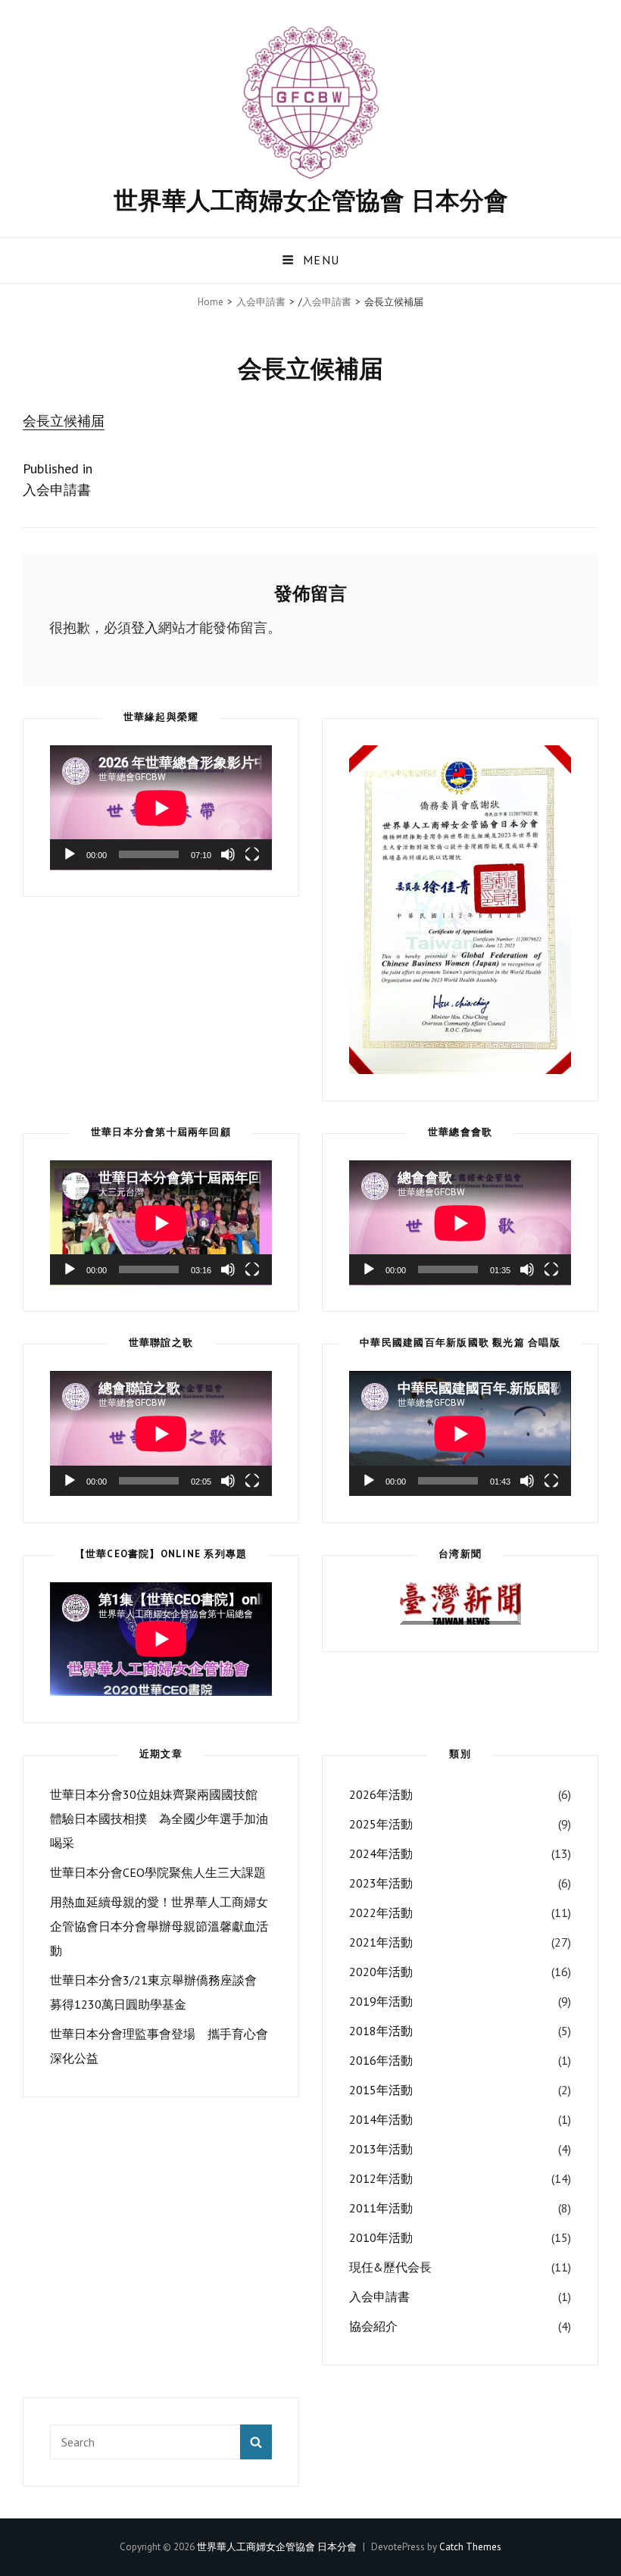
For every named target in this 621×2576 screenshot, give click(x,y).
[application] (161, 808)
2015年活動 (381, 2090)
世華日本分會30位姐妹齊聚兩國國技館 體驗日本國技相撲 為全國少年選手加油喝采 (159, 1819)
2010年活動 (381, 2237)
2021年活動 (381, 1942)
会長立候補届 (64, 421)
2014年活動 (381, 2119)
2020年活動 (381, 1972)
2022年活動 (381, 1912)
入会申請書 (261, 302)
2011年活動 (381, 2208)
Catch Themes (470, 2547)
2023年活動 (381, 1883)
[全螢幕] (252, 854)
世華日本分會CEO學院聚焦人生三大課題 (158, 1872)
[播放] (70, 854)
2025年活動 (381, 1824)
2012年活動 (381, 2178)
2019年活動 (381, 2001)
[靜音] (228, 854)
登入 (145, 628)
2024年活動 (381, 1853)
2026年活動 (381, 1794)
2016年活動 (381, 2060)
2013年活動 (381, 2149)
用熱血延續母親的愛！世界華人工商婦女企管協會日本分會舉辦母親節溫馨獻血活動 (159, 1926)
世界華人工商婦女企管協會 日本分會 (311, 200)
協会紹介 (373, 2326)
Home (211, 302)
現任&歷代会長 (390, 2267)
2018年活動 (381, 2031)
